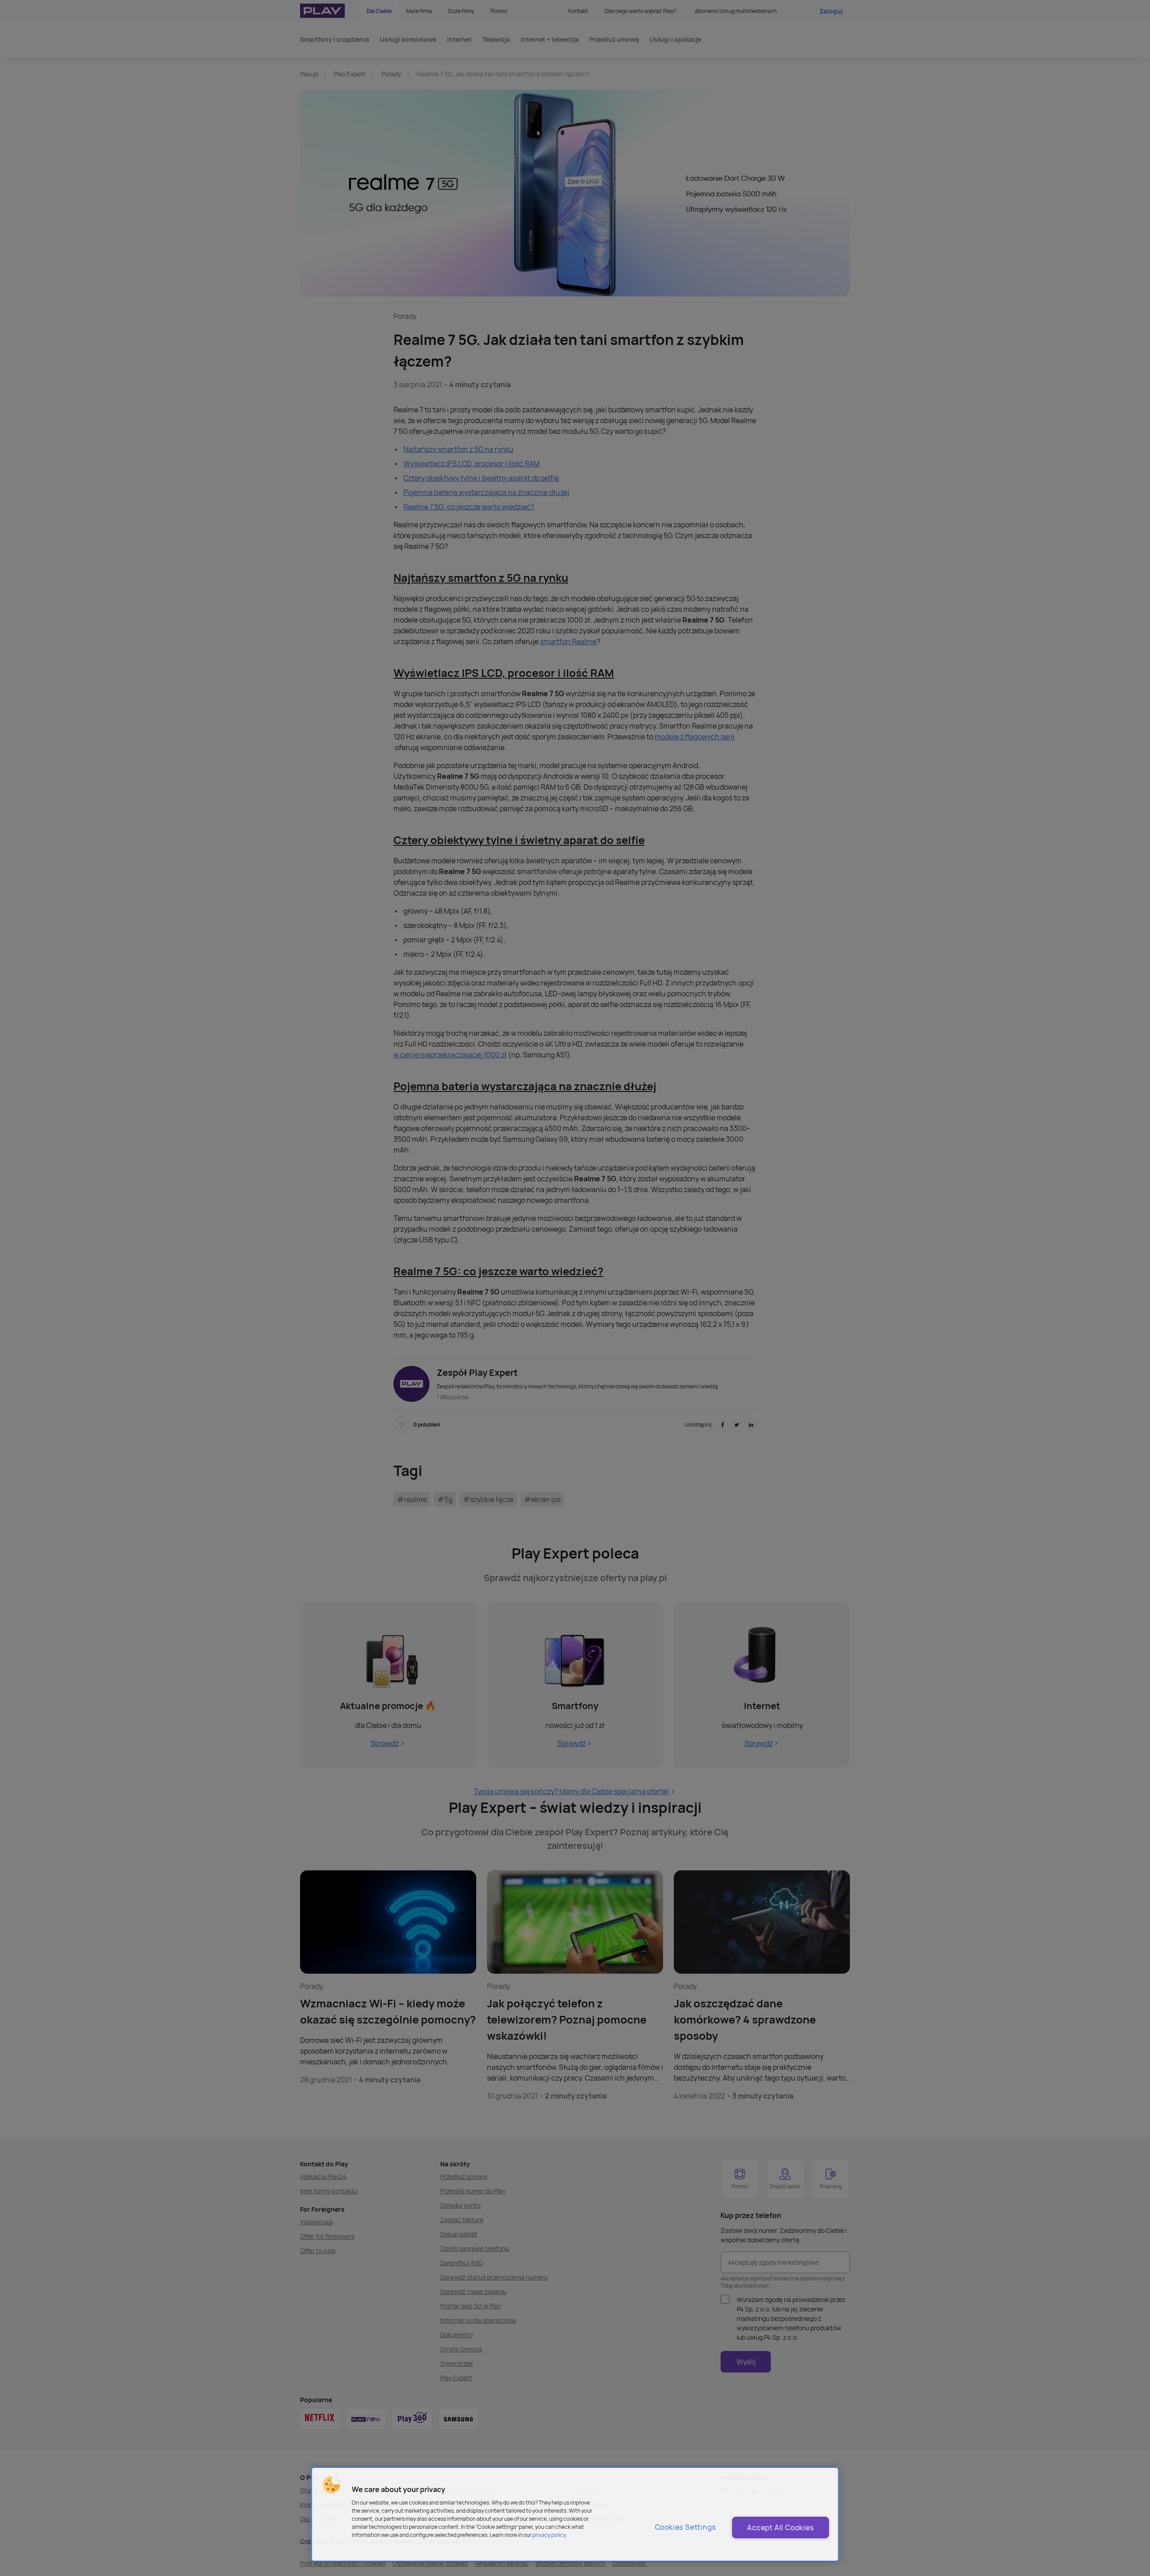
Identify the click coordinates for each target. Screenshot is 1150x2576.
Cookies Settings (686, 2527)
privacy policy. (550, 2535)
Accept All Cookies (780, 2527)
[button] (332, 2485)
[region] (575, 2514)
